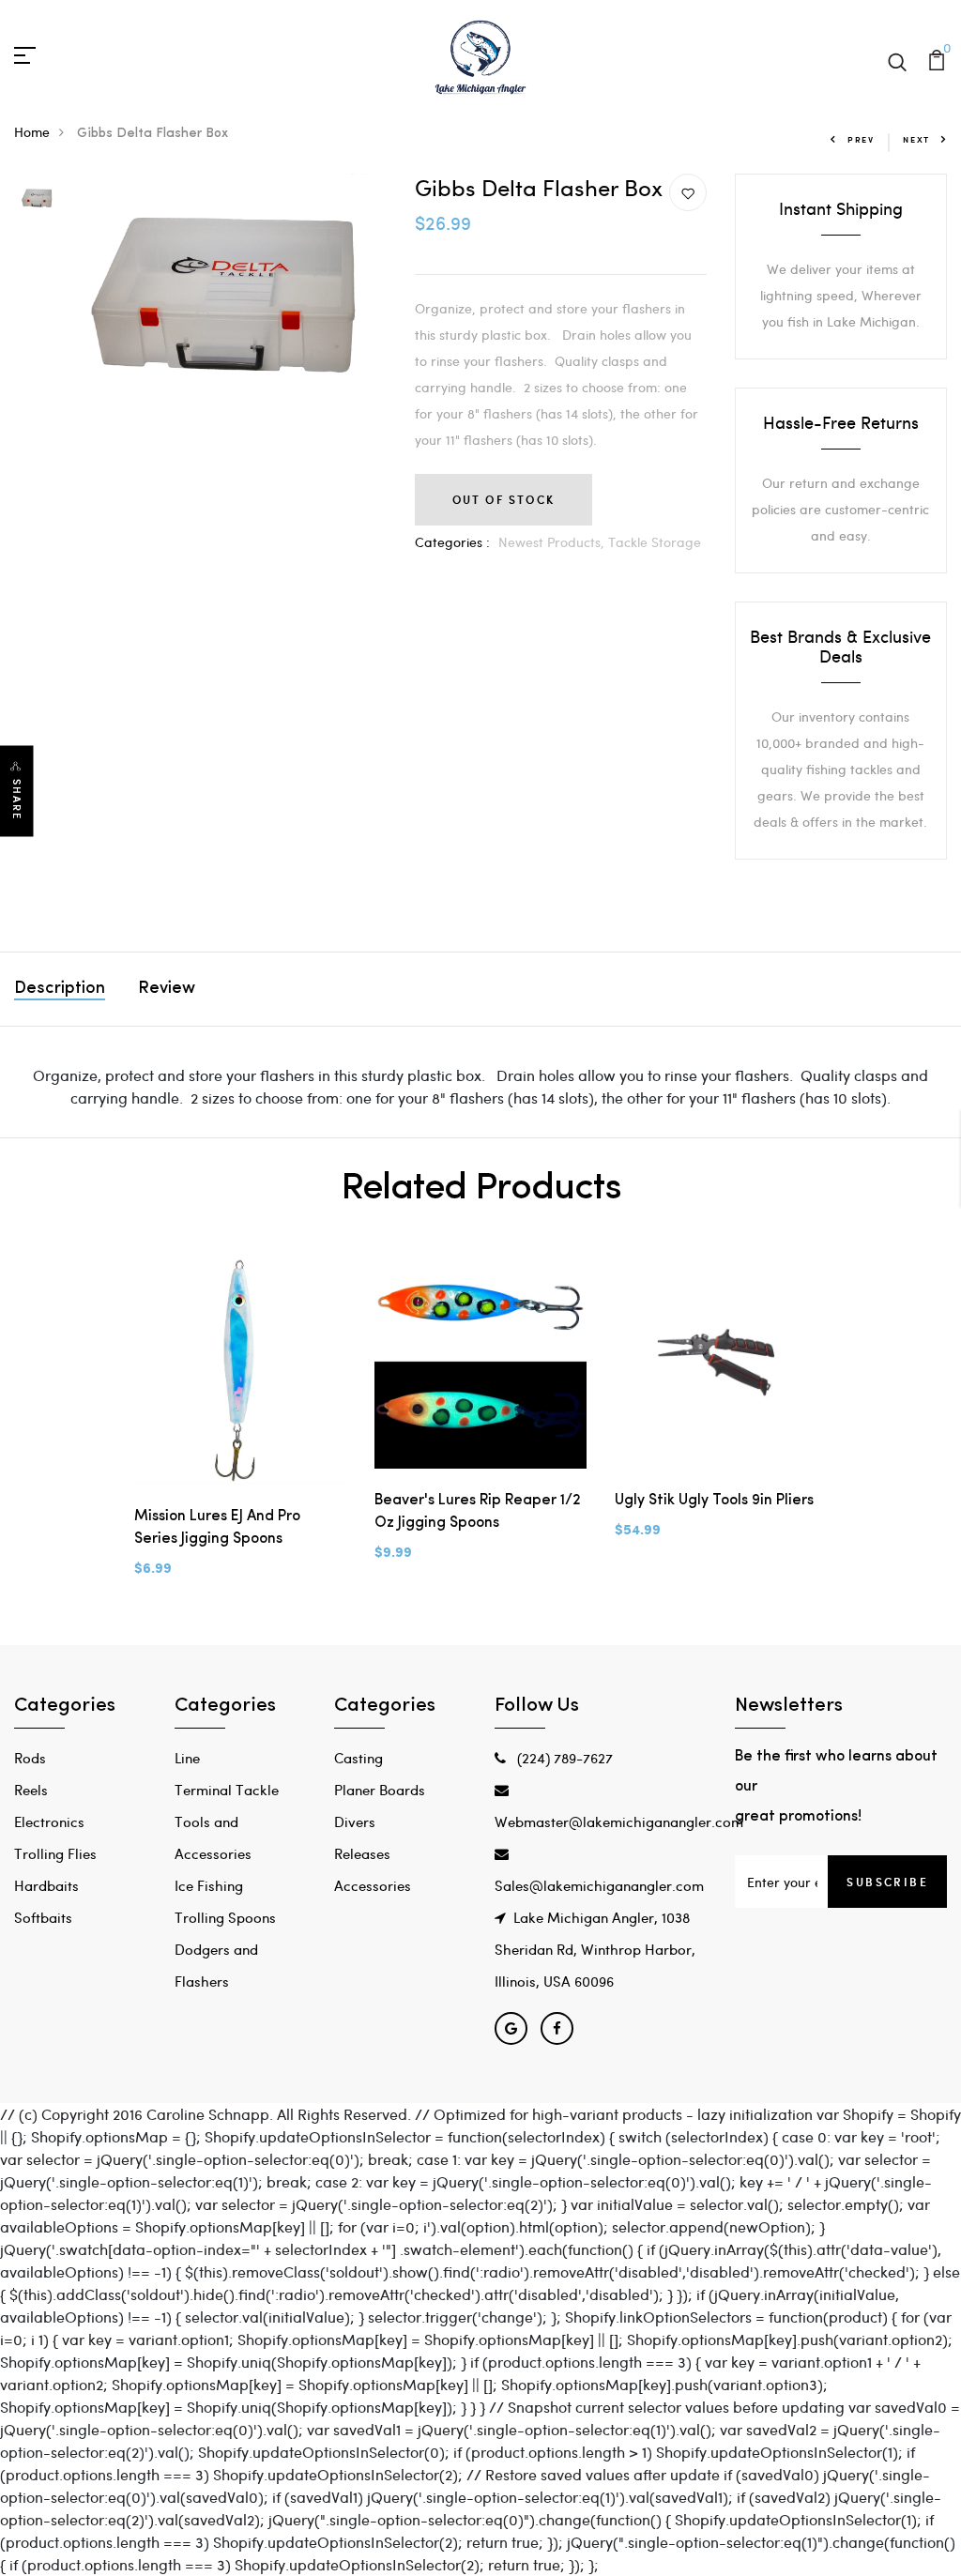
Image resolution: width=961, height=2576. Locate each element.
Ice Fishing (209, 1885)
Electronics (49, 1821)
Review (167, 989)
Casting (358, 1758)
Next (916, 139)
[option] (38, 197)
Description (60, 989)
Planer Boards (380, 1790)
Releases (362, 1853)
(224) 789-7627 (563, 1758)
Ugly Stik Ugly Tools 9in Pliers (714, 1501)
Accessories (373, 1885)
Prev (861, 139)
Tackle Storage (655, 542)
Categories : (452, 542)
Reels (31, 1790)
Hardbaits (46, 1885)
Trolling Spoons (225, 1917)
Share (17, 799)
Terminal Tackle (227, 1790)
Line (187, 1758)
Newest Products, (553, 542)
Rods (30, 1758)
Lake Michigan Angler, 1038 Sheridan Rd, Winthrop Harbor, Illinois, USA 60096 (595, 1949)
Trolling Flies (55, 1853)
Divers (355, 1821)
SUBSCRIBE (887, 1882)
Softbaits (43, 1917)
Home (32, 132)
